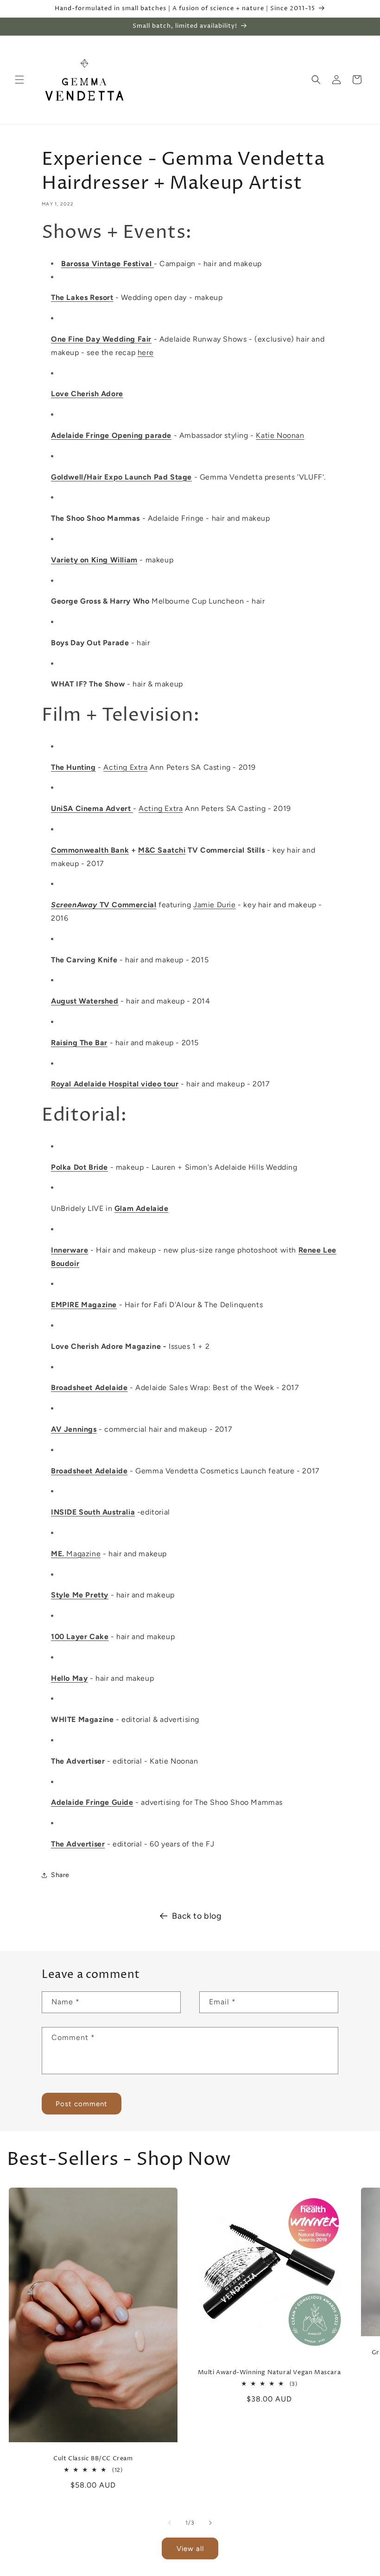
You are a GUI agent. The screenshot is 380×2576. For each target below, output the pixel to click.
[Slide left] (170, 2523)
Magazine (76, 1554)
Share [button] (60, 1875)
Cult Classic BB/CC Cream (93, 2459)
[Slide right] (210, 2523)
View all (190, 2549)
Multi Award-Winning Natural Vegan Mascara (269, 2373)
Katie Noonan (280, 435)
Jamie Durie (215, 905)
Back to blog (197, 1916)
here (146, 352)
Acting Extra (125, 767)
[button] (19, 80)
